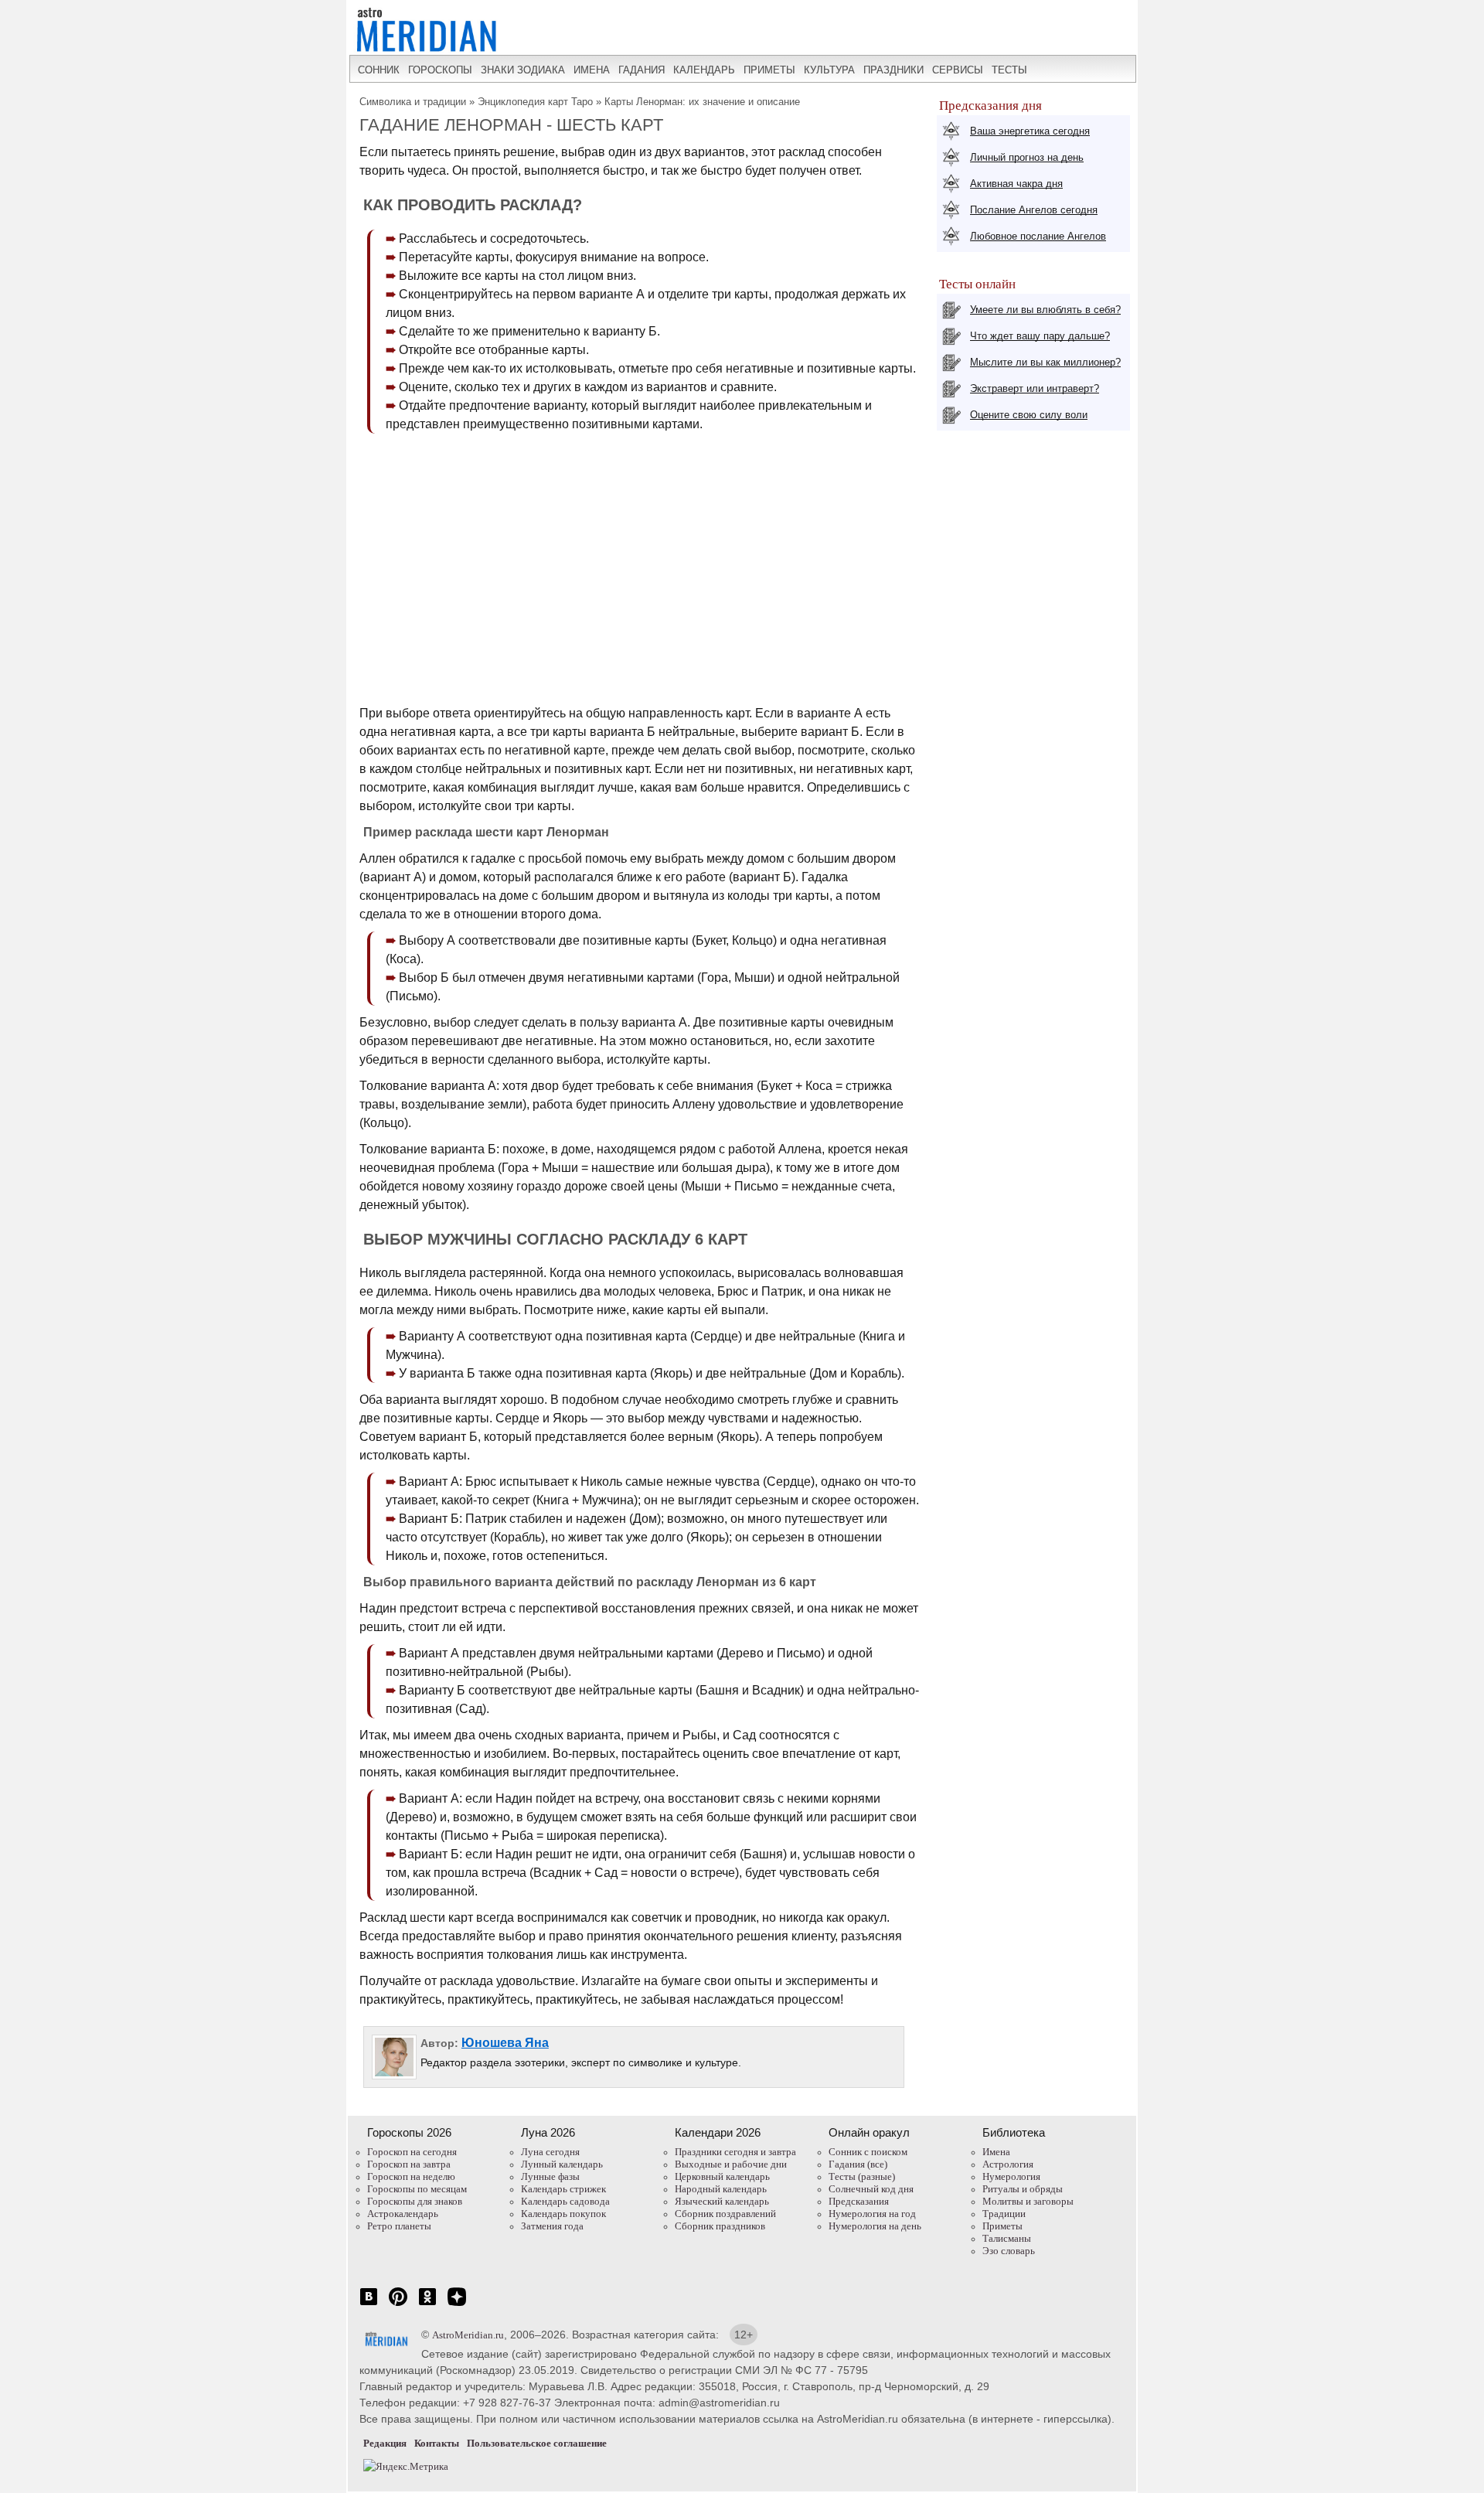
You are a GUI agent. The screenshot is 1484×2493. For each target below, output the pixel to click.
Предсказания (859, 2201)
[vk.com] (369, 2305)
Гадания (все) (858, 2164)
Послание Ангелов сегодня (1034, 210)
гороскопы (440, 70)
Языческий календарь (722, 2201)
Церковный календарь (722, 2176)
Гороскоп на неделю (411, 2176)
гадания (642, 70)
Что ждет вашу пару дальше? (1040, 336)
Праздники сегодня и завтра (735, 2152)
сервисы (958, 70)
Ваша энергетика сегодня (1030, 131)
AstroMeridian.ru (468, 2335)
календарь (704, 70)
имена (592, 70)
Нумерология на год (872, 2214)
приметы (769, 70)
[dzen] (457, 2305)
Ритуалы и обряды (1023, 2189)
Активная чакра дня (1016, 184)
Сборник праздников (720, 2226)
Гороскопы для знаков (415, 2201)
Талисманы (1007, 2238)
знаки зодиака (523, 70)
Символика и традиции (413, 102)
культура (829, 70)
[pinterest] (398, 2305)
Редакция (385, 2443)
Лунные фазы (550, 2176)
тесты (1009, 70)
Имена (996, 2152)
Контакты (437, 2443)
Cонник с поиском (868, 2152)
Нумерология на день (875, 2226)
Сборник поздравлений (725, 2214)
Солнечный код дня (871, 2189)
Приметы (1002, 2226)
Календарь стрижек (563, 2189)
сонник (379, 70)
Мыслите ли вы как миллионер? (1045, 362)
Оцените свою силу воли (1029, 415)
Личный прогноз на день (1027, 157)
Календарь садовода (565, 2201)
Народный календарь (721, 2189)
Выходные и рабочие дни (731, 2164)
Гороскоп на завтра (409, 2164)
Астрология (1008, 2164)
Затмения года (552, 2226)
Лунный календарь (562, 2164)
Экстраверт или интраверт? (1035, 388)
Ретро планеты (399, 2226)
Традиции (1004, 2214)
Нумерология (1011, 2176)
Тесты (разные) (862, 2176)
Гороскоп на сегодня (412, 2152)
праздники (893, 70)
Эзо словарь (1009, 2251)
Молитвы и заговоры (1028, 2201)
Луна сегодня (550, 2152)
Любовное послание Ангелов (1038, 236)
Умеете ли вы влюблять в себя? (1045, 310)
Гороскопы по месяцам (417, 2189)
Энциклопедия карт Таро (535, 102)
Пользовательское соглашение (537, 2443)
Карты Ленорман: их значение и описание (702, 102)
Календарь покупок (563, 2214)
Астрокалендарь (403, 2214)
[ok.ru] (427, 2305)
